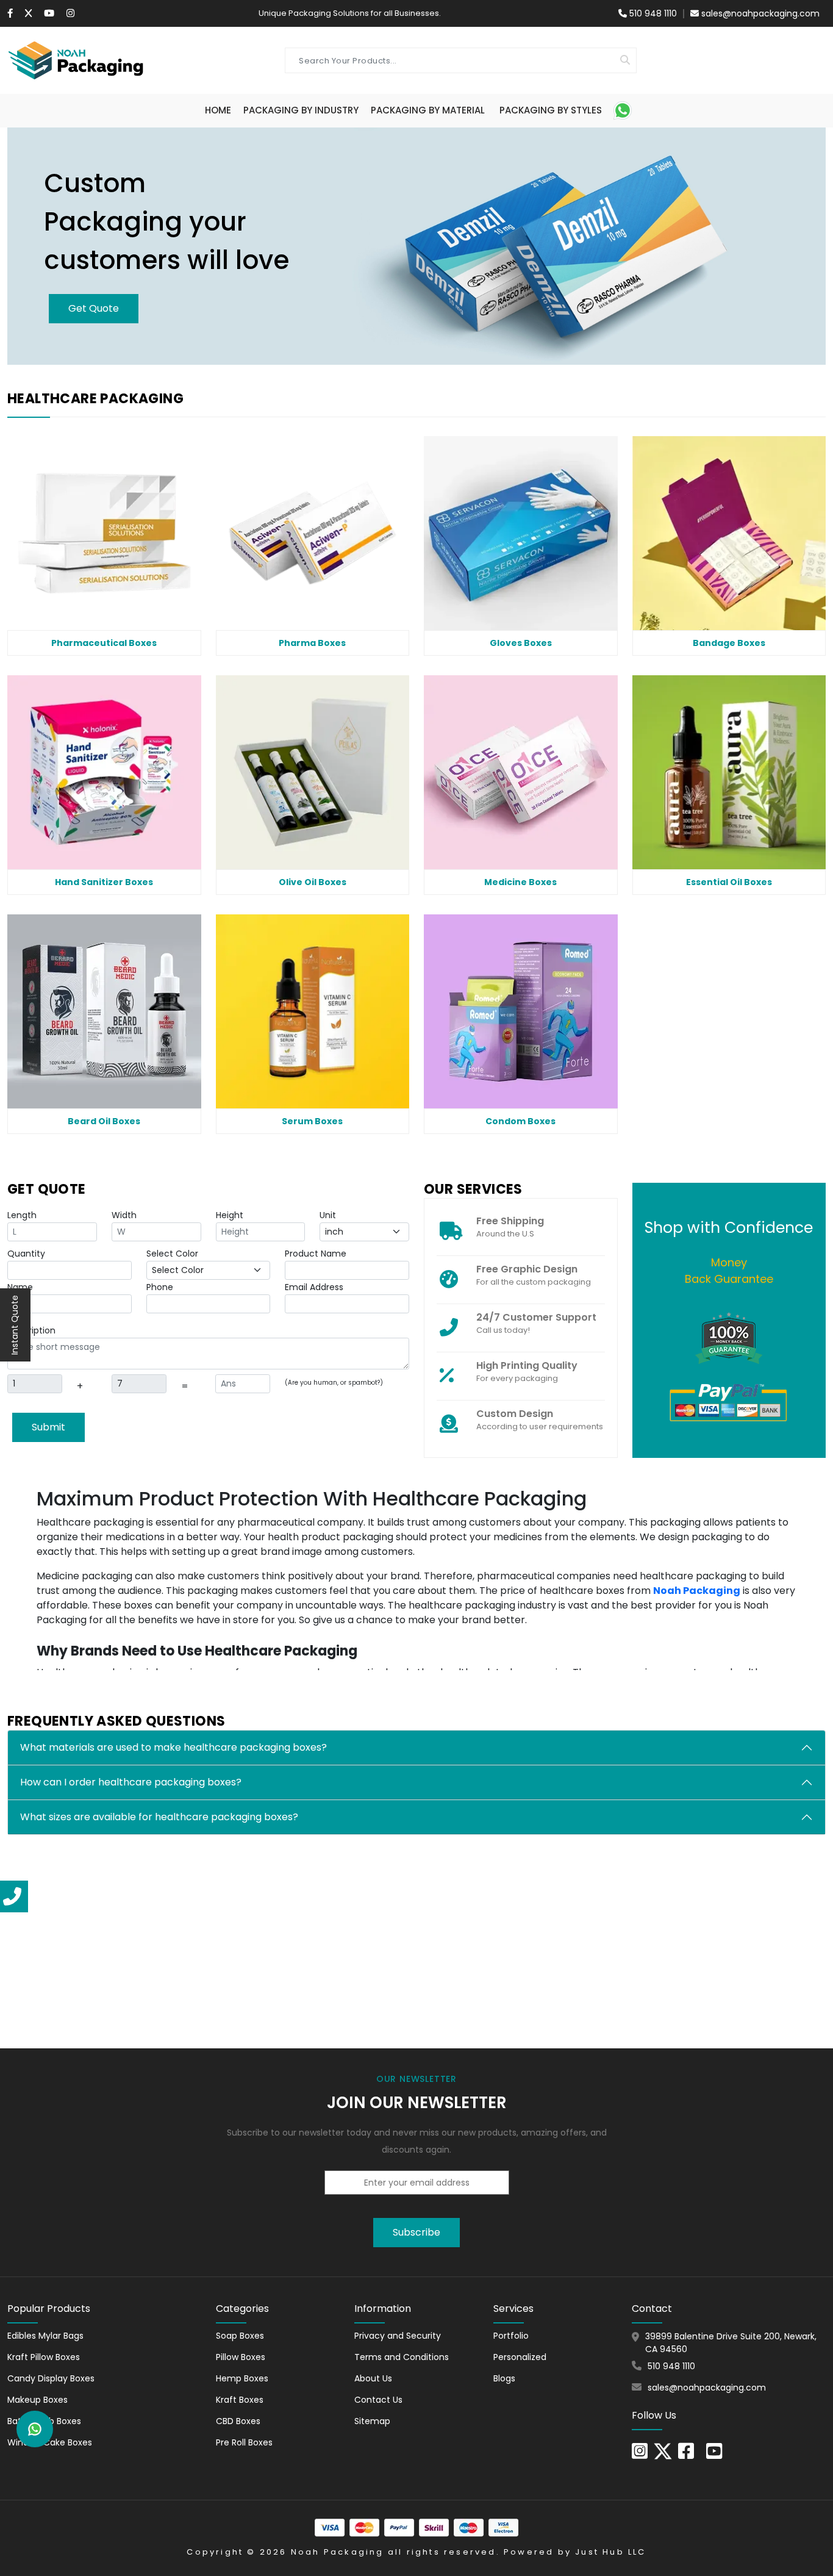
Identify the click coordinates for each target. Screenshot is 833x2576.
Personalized (520, 2357)
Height (230, 1215)
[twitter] (663, 2451)
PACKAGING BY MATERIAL (428, 110)
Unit (328, 1215)
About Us (373, 2378)
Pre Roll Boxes (244, 2442)
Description (31, 1330)
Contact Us (378, 2400)
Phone (160, 1287)
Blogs (504, 2378)
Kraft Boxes (240, 2400)
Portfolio (511, 2336)
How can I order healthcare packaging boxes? (131, 1782)
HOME (218, 110)
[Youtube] (49, 13)
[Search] (625, 60)
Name (20, 1287)
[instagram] (70, 13)
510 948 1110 (652, 13)
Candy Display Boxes (51, 2378)
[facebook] (686, 2455)
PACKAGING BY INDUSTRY (301, 110)
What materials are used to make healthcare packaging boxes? (173, 1747)
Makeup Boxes (38, 2400)
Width (124, 1215)
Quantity (26, 1254)
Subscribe (416, 2232)
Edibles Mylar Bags (45, 2336)
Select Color (172, 1254)
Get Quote (94, 308)
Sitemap (372, 2421)
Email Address (314, 1287)
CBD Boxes (238, 2421)
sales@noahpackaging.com (760, 13)
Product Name (316, 1254)
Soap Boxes (240, 2336)
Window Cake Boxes (50, 2442)
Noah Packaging (338, 2552)
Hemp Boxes (242, 2378)
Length (22, 1215)
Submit (48, 1427)
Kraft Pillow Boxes (44, 2357)
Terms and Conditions (402, 2357)
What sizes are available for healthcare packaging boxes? (159, 1817)
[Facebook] (10, 13)
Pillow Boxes (241, 2357)
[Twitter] (28, 13)
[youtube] (714, 2455)
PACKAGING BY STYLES (551, 110)
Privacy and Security (398, 2336)
